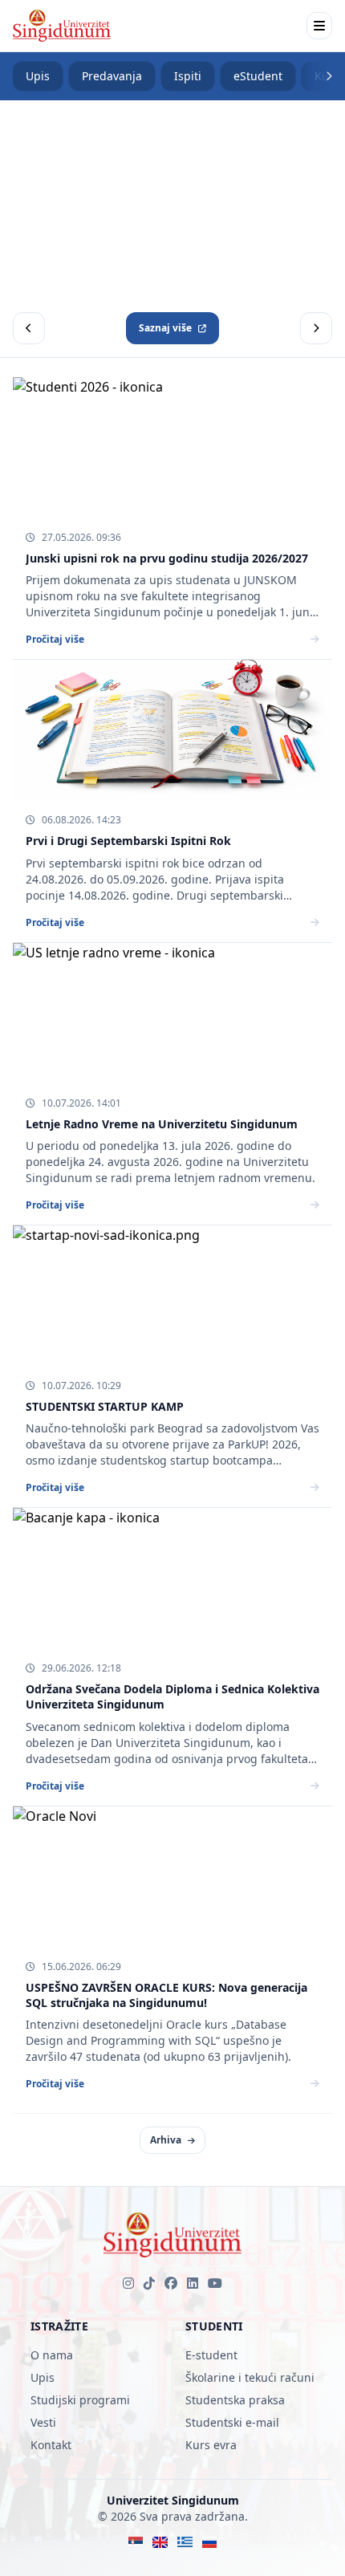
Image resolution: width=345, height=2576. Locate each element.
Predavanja (112, 76)
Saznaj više (165, 328)
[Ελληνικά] (185, 2542)
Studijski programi (80, 2400)
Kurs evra (211, 2445)
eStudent (258, 76)
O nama (52, 2355)
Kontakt (51, 2445)
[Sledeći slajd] (316, 328)
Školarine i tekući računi (250, 2377)
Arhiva (166, 2140)
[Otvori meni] (319, 26)
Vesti (43, 2422)
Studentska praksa (235, 2400)
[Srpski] (136, 2542)
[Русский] (210, 2542)
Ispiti (188, 76)
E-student (211, 2355)
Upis (38, 76)
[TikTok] (149, 2283)
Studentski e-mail (232, 2422)
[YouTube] (215, 2283)
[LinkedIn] (193, 2283)
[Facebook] (171, 2283)
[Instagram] (128, 2283)
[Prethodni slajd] (29, 328)
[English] (160, 2542)
